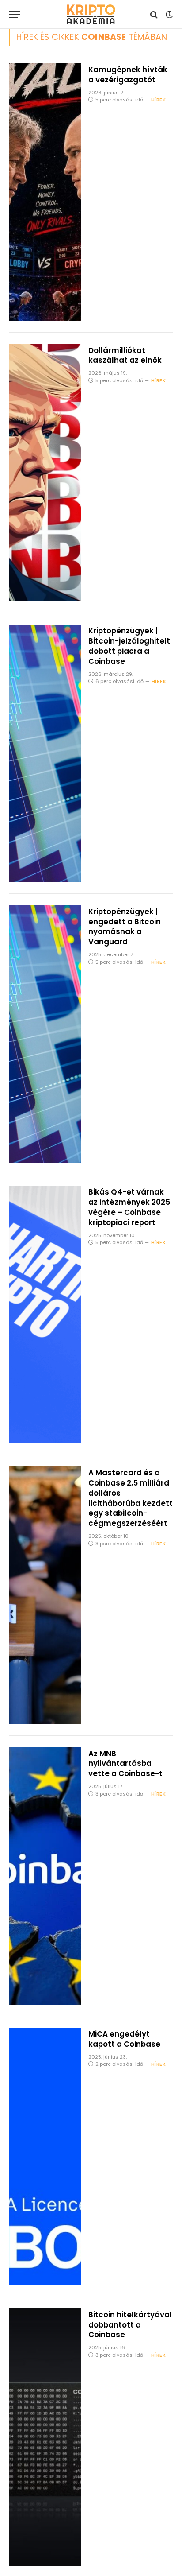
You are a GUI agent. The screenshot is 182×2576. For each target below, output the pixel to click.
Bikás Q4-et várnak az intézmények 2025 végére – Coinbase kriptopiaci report (129, 1207)
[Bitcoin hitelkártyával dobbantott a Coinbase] (45, 2437)
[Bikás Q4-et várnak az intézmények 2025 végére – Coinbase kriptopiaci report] (45, 1315)
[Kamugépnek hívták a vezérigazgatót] (45, 192)
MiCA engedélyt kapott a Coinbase (124, 2039)
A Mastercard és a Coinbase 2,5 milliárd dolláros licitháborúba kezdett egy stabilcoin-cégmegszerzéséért (131, 1498)
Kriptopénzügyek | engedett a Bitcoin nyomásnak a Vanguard (125, 927)
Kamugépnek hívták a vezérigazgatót (128, 75)
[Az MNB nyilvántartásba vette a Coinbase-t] (45, 1876)
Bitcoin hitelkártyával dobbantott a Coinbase (130, 2325)
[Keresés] (154, 14)
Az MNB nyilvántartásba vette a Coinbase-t (125, 1764)
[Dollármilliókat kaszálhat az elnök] (45, 473)
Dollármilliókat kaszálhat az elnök (125, 355)
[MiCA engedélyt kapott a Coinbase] (45, 2157)
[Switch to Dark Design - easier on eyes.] (168, 15)
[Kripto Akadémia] (91, 14)
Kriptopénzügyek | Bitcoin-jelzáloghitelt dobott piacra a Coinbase (129, 646)
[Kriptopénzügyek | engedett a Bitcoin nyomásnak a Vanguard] (45, 1034)
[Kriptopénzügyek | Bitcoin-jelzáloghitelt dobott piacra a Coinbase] (45, 753)
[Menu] (15, 14)
